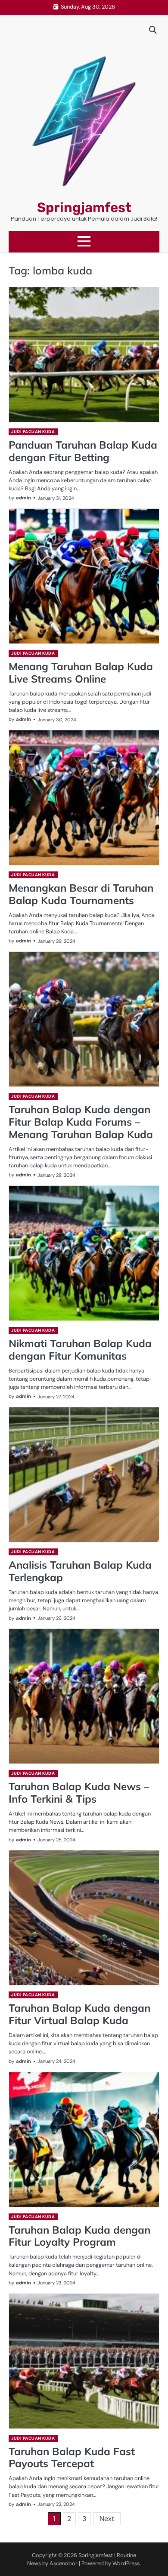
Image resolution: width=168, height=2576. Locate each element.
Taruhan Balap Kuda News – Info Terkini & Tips (79, 1793)
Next (107, 2519)
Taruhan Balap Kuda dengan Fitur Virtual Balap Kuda (79, 2014)
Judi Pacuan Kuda (33, 432)
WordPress (126, 2563)
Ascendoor (64, 2563)
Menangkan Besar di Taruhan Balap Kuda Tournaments (81, 894)
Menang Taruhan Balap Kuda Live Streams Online (81, 672)
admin (23, 498)
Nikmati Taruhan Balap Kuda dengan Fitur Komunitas (80, 1350)
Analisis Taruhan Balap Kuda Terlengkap (80, 1571)
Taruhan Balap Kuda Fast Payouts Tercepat (72, 2458)
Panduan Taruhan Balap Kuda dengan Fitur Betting (83, 451)
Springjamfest (84, 208)
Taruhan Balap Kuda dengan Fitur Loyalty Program (79, 2236)
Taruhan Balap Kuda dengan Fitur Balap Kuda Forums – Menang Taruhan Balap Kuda (81, 1122)
